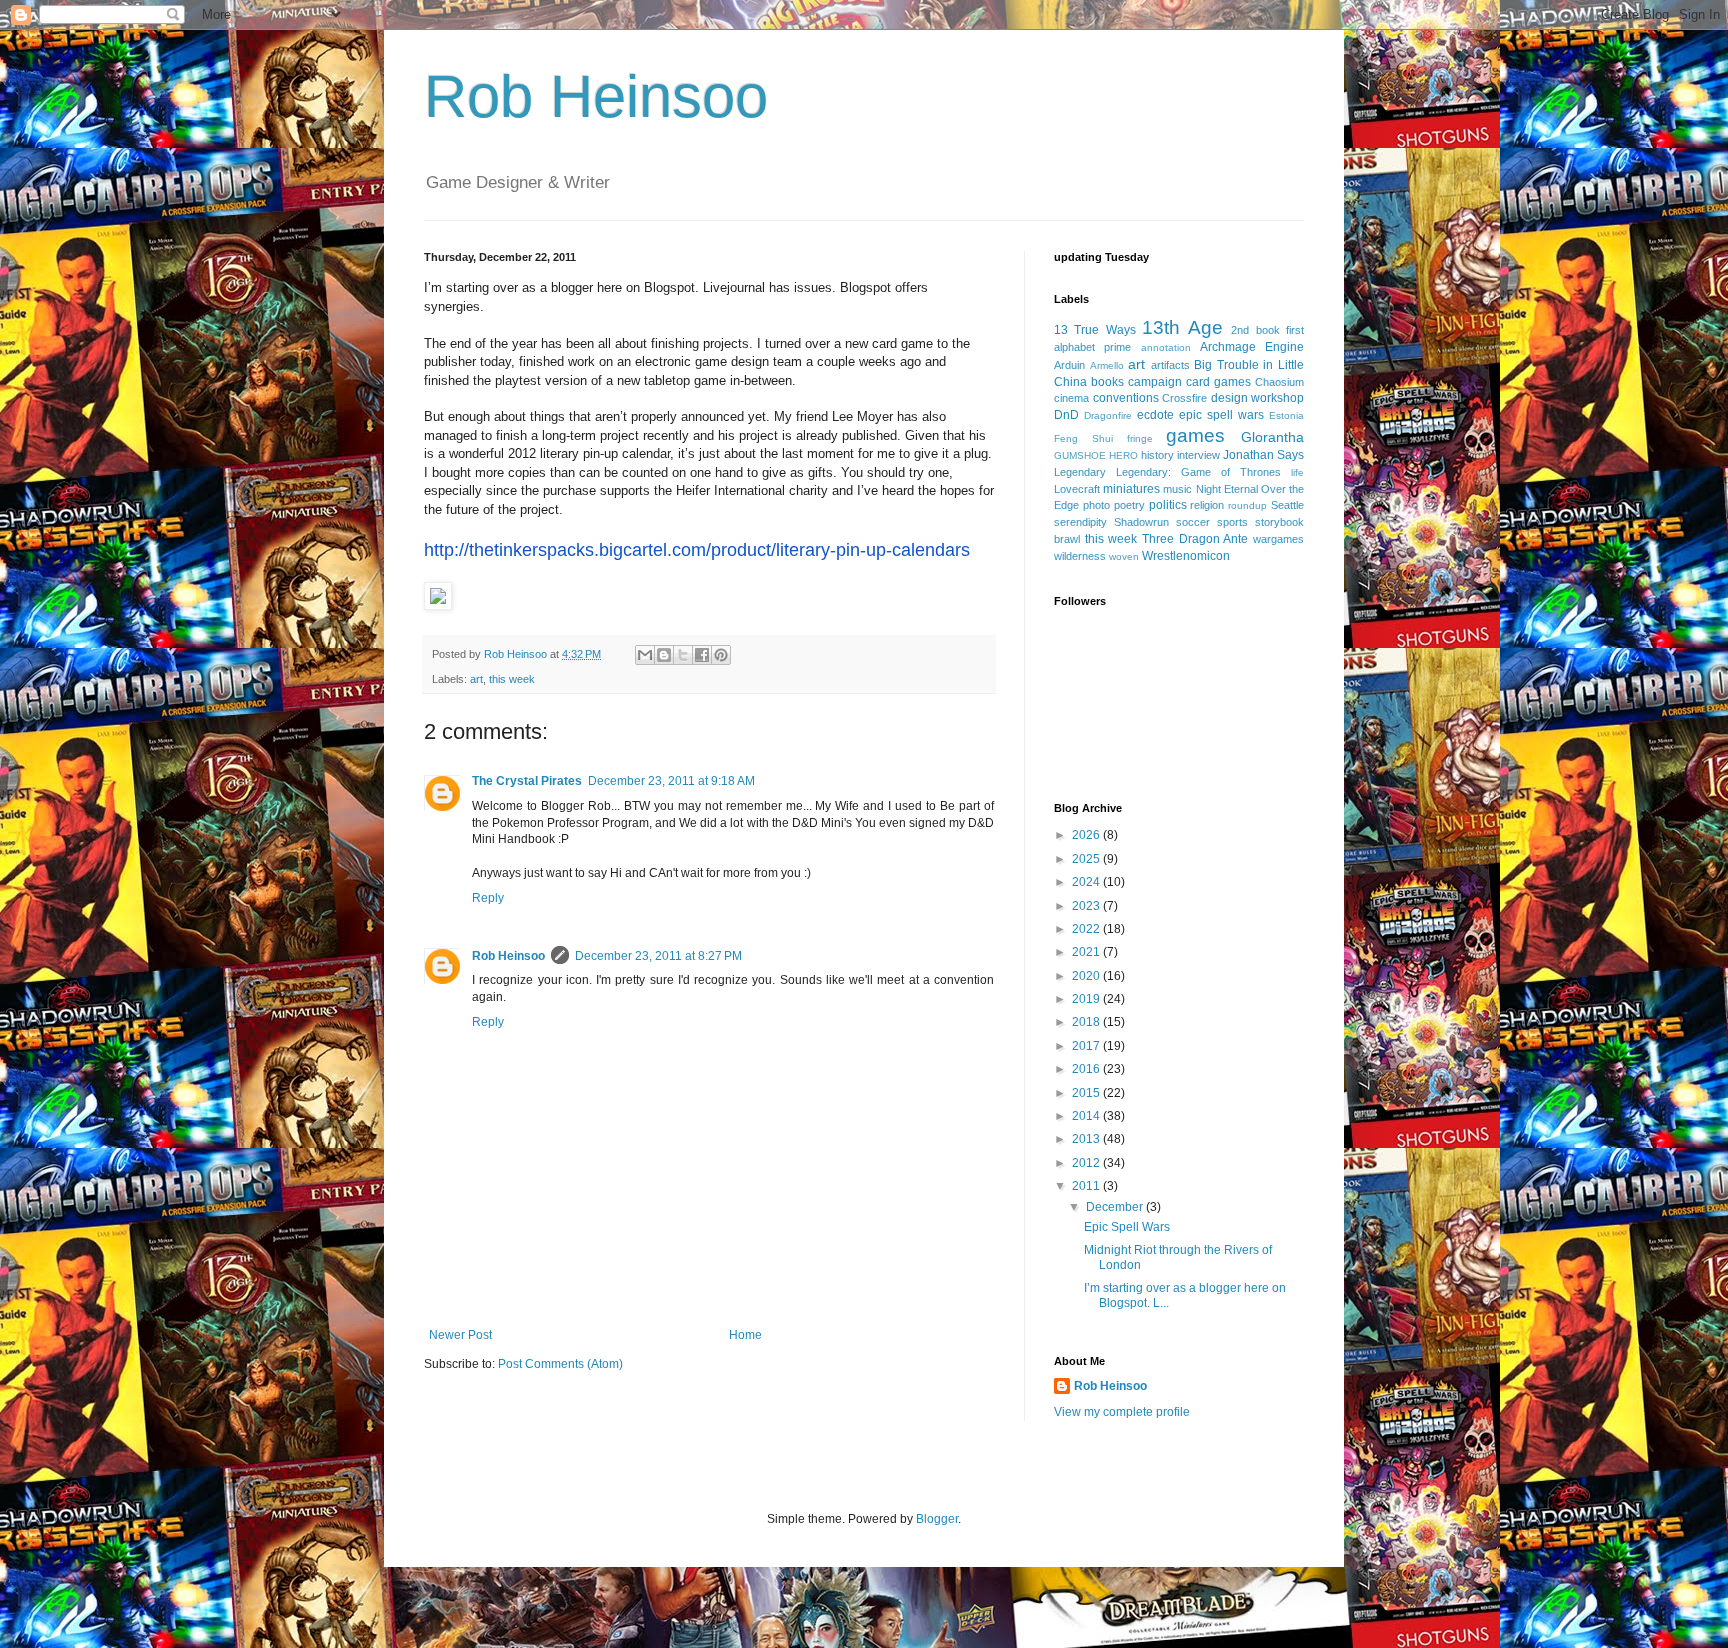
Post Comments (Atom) (560, 1364)
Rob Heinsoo (596, 96)
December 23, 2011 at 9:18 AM (671, 781)
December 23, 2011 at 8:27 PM (658, 956)
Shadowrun (1141, 522)
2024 (1087, 882)
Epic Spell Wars (1127, 1227)
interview (1198, 455)
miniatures (1131, 489)
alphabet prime (1092, 347)
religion (1207, 505)
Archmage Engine (1252, 347)
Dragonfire (1108, 415)
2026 (1087, 835)
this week (512, 679)
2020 (1087, 976)
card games (1218, 382)
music (1177, 489)
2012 (1087, 1163)
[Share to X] (683, 655)
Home (745, 1335)
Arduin (1069, 365)
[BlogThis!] (664, 655)
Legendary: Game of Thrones (1198, 472)
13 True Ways (1095, 330)
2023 (1087, 906)
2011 (1087, 1186)
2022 (1087, 929)
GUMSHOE (1080, 455)
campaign (1155, 382)
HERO (1123, 455)
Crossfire (1184, 398)
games (1195, 435)
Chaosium (1279, 382)
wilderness (1080, 556)
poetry (1129, 505)
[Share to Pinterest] (721, 655)
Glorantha (1272, 437)
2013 (1087, 1139)
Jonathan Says (1263, 455)
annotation (1166, 347)
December (1116, 1207)
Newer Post (460, 1335)
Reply (488, 898)
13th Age (1182, 327)
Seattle (1287, 505)
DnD (1066, 415)
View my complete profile (1122, 1412)
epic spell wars (1221, 415)
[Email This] (645, 655)
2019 (1087, 999)
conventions (1126, 398)
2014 (1087, 1116)
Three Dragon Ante (1195, 539)
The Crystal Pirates (527, 781)
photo (1096, 505)
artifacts (1170, 365)
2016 (1087, 1069)
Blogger (937, 1519)
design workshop (1258, 398)
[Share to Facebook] (702, 655)
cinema (1071, 398)
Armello (1107, 365)
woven (1124, 556)
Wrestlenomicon (1186, 556)
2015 (1087, 1093)
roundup (1247, 505)
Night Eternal (1227, 489)
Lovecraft (1077, 489)
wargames (1278, 539)
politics (1168, 505)
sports (1232, 522)
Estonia (1286, 415)
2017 (1087, 1046)
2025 (1087, 859)
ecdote (1155, 415)
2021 (1087, 952)
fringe (1140, 438)
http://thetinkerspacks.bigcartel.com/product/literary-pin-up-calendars (697, 550)
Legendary (1080, 472)
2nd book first (1267, 330)
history (1157, 455)
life (1297, 472)
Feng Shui (1083, 438)
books (1107, 382)
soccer (1193, 522)
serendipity (1080, 522)
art (476, 679)
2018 (1087, 1022)
